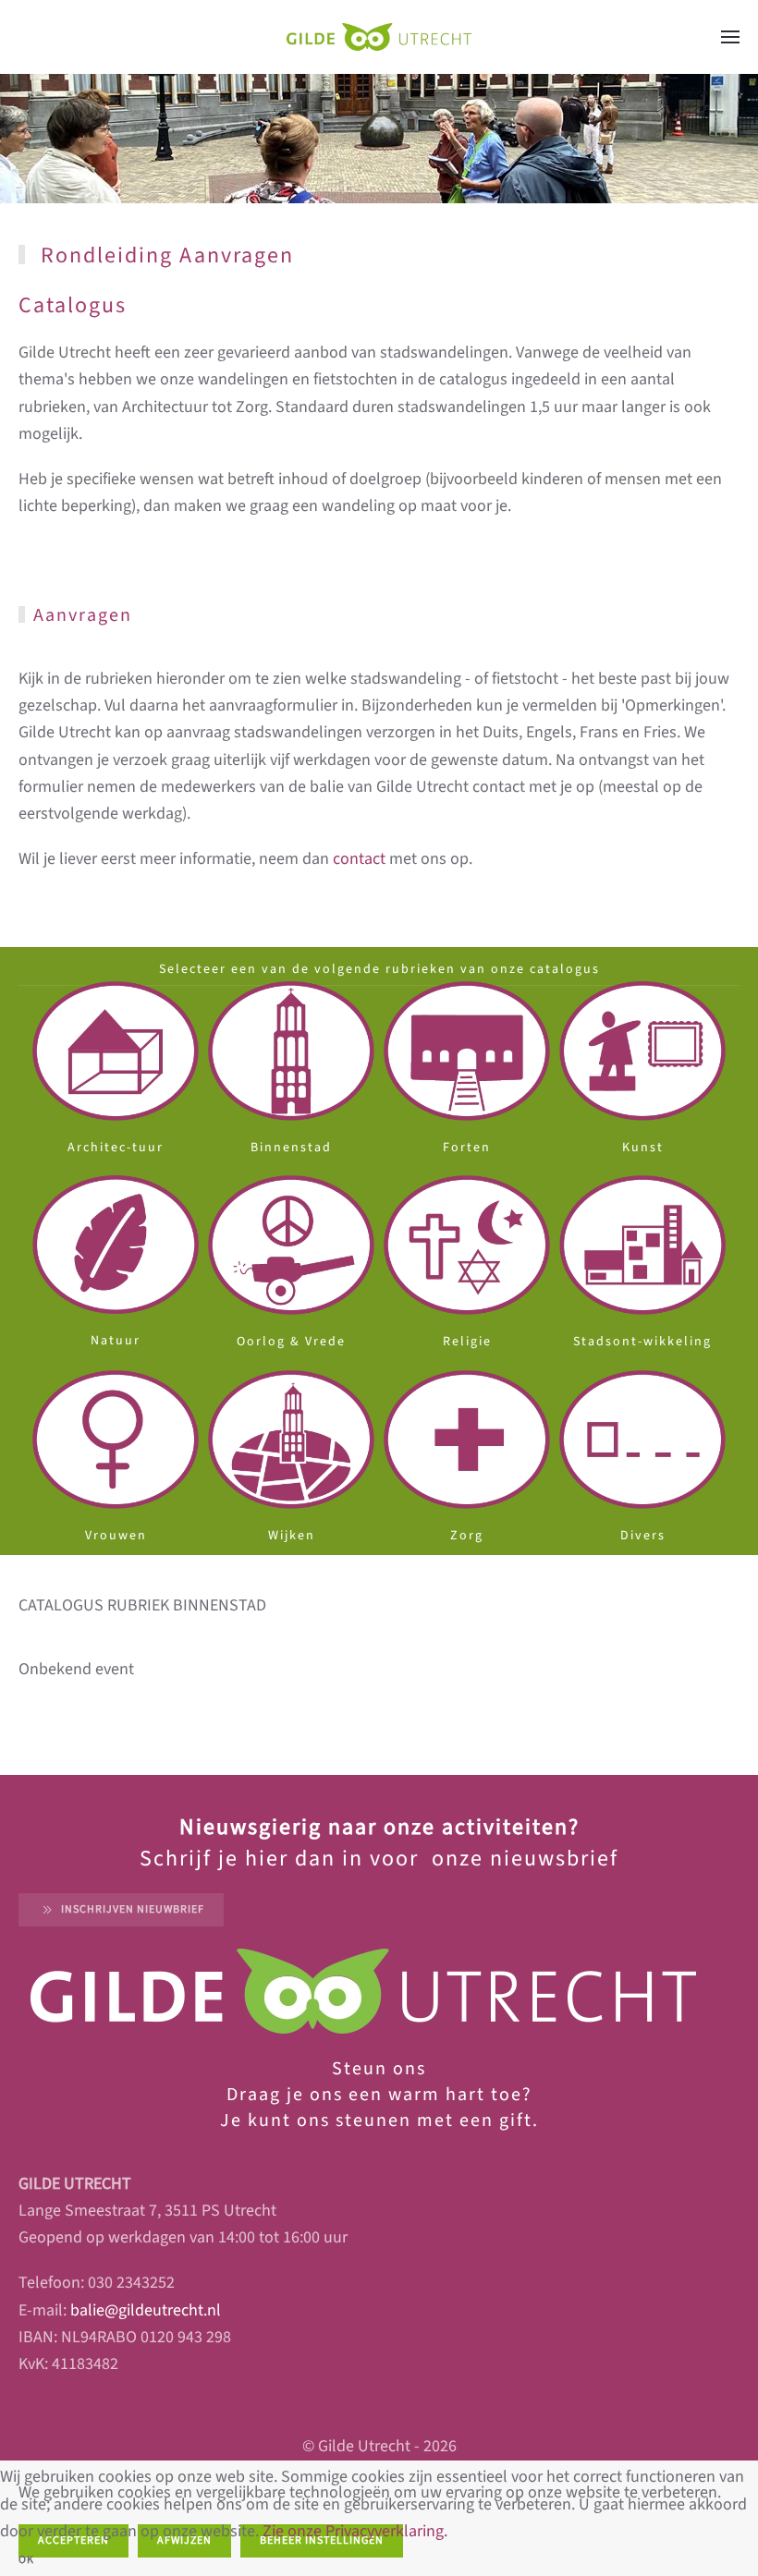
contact (359, 859)
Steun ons (379, 2069)
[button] (730, 37)
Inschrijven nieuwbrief (133, 1909)
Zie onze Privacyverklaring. (355, 2531)
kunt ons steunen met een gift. (391, 2120)
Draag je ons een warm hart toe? (379, 2095)
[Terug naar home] (379, 37)
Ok (26, 2560)
